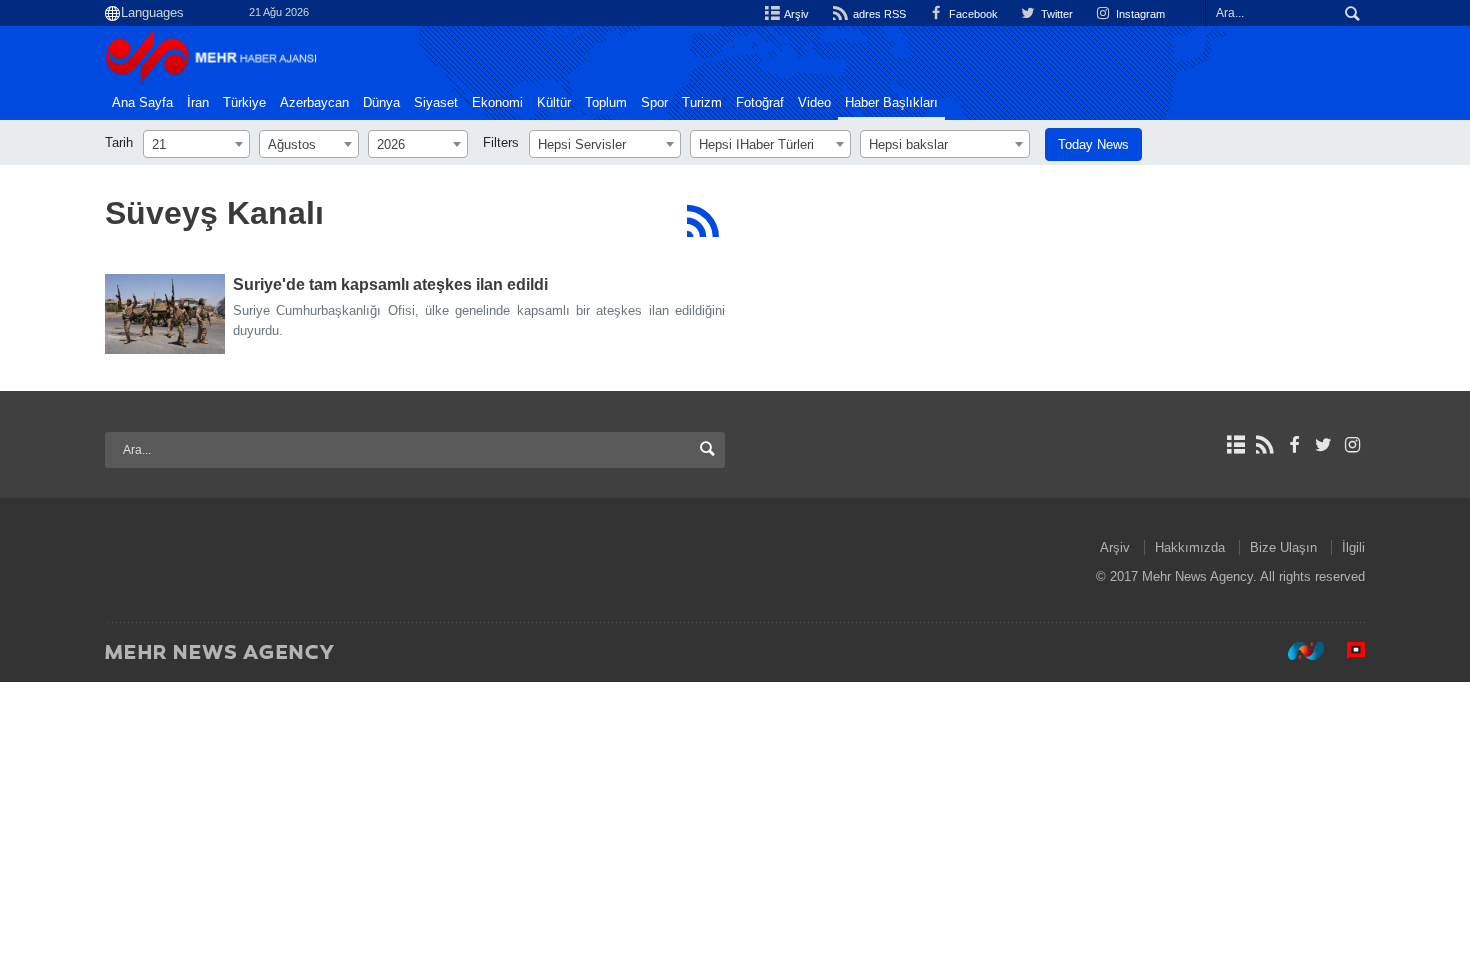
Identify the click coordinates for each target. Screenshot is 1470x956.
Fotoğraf (760, 103)
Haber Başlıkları (891, 103)
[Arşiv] (1235, 445)
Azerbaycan (314, 103)
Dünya (381, 103)
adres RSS (877, 14)
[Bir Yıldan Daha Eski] (165, 314)
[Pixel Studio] (1346, 651)
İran (198, 103)
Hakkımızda (1190, 547)
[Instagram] (1352, 445)
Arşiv (795, 14)
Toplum (606, 103)
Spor (654, 103)
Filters (501, 142)
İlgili (1353, 547)
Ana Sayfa (142, 103)
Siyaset (436, 103)
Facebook (972, 14)
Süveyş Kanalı (214, 213)
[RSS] (702, 221)
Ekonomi (497, 103)
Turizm (702, 103)
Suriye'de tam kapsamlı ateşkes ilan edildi (390, 284)
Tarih (119, 142)
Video (814, 103)
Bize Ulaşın (1283, 547)
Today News (1093, 144)
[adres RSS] (1264, 445)
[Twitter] (1323, 445)
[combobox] (196, 144)
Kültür (554, 103)
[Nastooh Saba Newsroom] (1296, 651)
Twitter (1055, 14)
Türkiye (244, 103)
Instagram (1139, 14)
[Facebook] (1293, 445)
